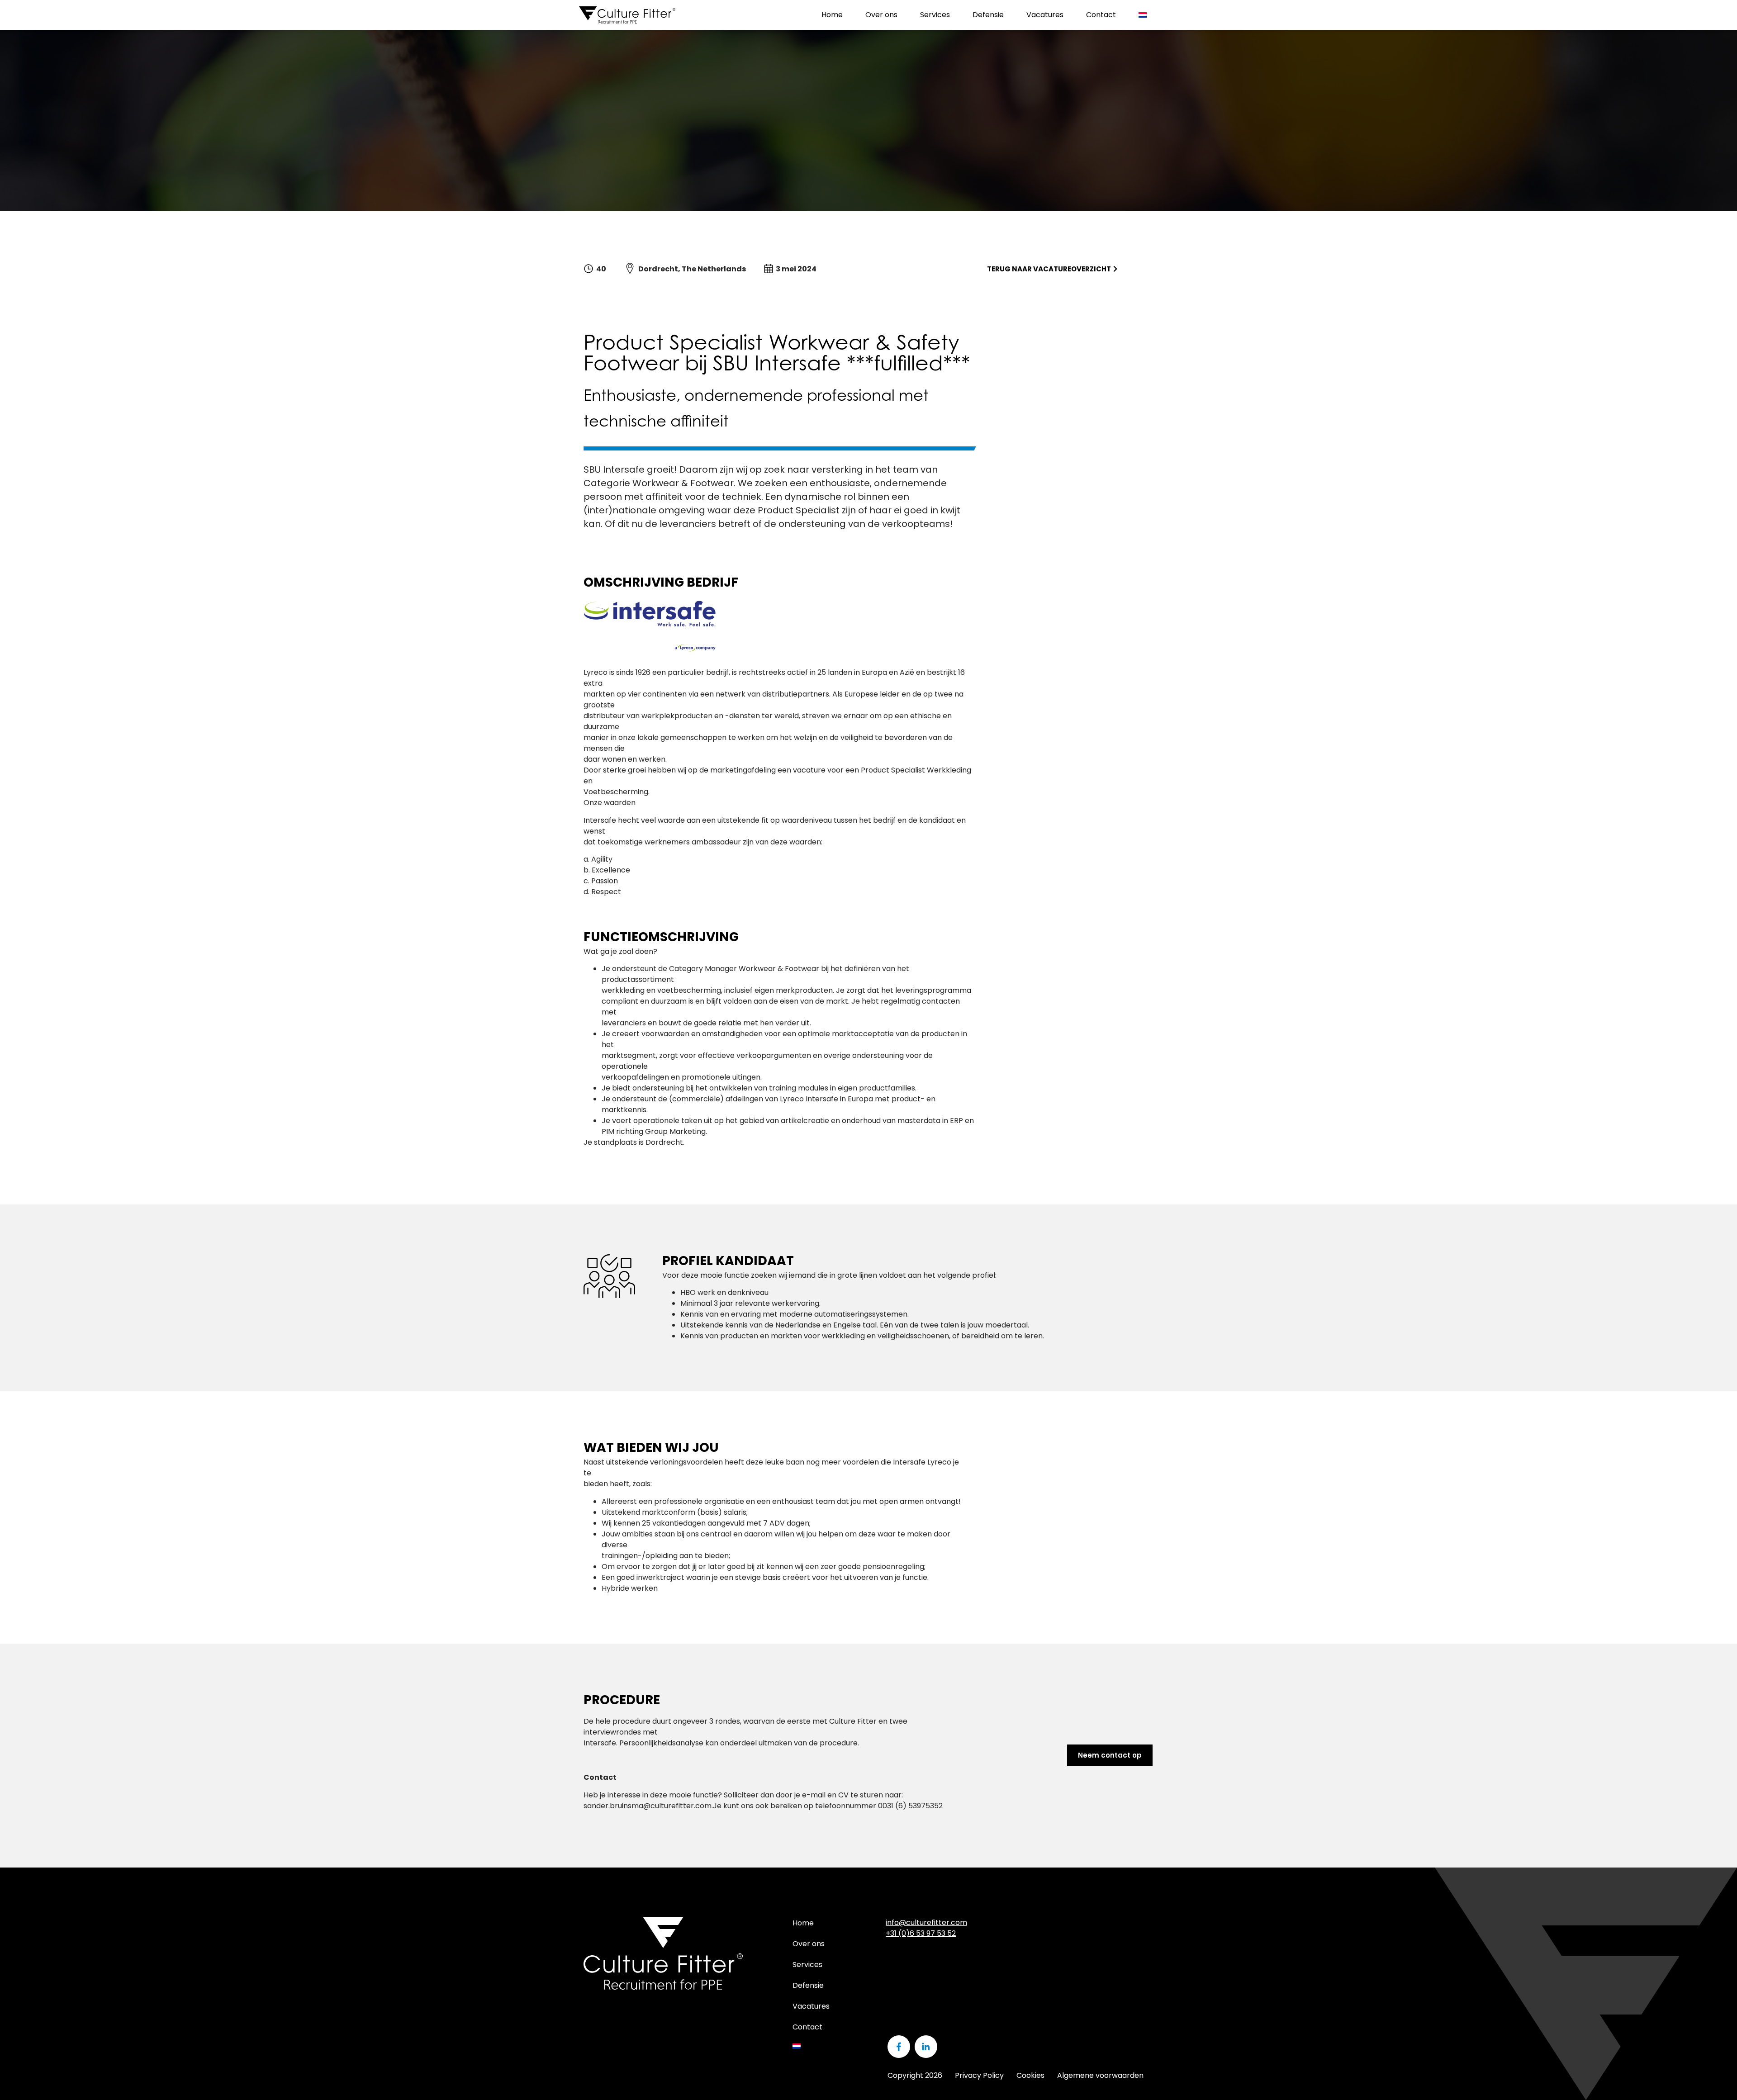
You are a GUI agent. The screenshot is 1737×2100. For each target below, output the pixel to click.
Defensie (988, 15)
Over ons (881, 15)
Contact (1101, 15)
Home (832, 15)
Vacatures (1045, 15)
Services (935, 15)
